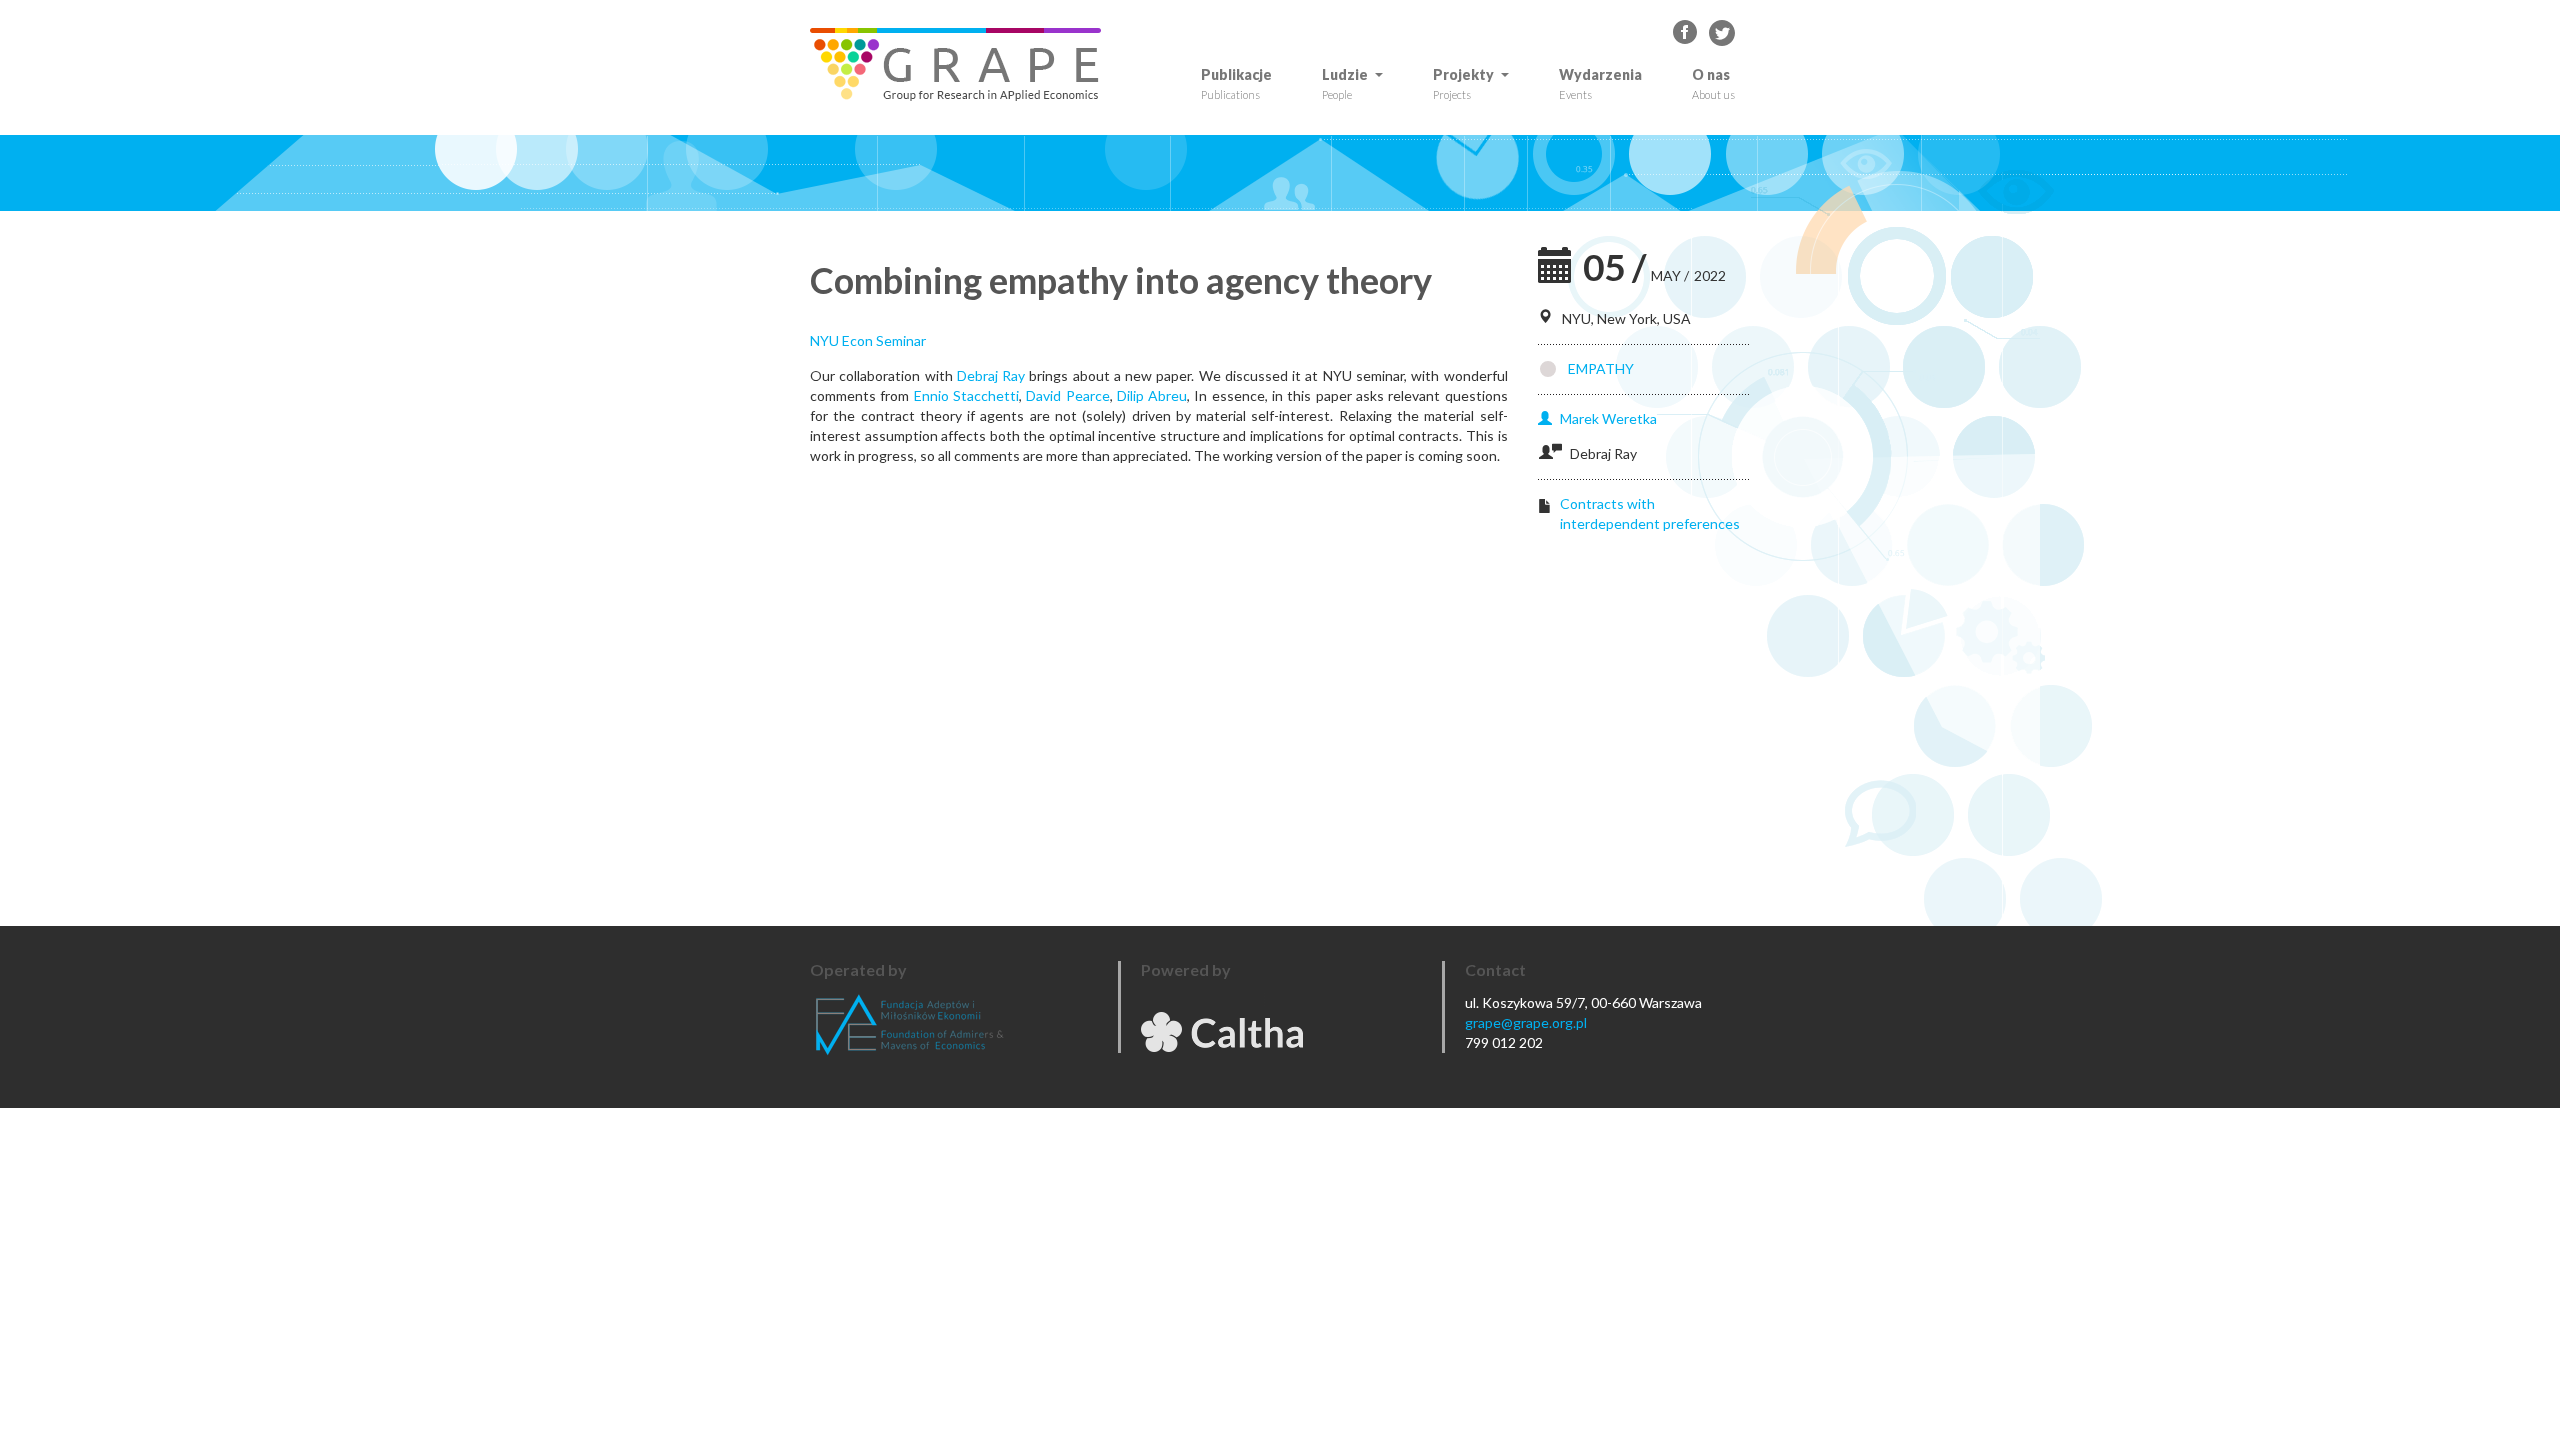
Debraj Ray (991, 375)
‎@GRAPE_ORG (1722, 33)
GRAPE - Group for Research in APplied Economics (1686, 33)
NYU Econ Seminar (868, 340)
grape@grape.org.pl (1526, 1022)
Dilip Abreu (1152, 395)
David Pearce (1067, 395)
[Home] (963, 64)
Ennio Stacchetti (966, 395)
